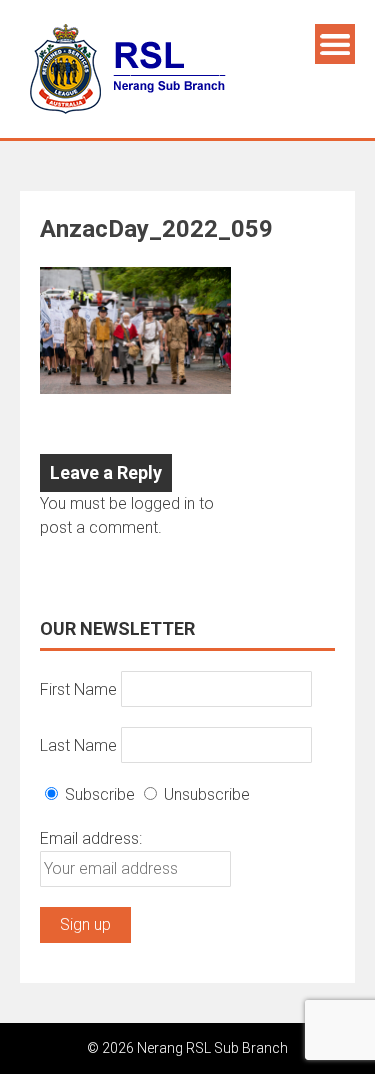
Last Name (78, 744)
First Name (78, 688)
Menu (335, 44)
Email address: (91, 838)
